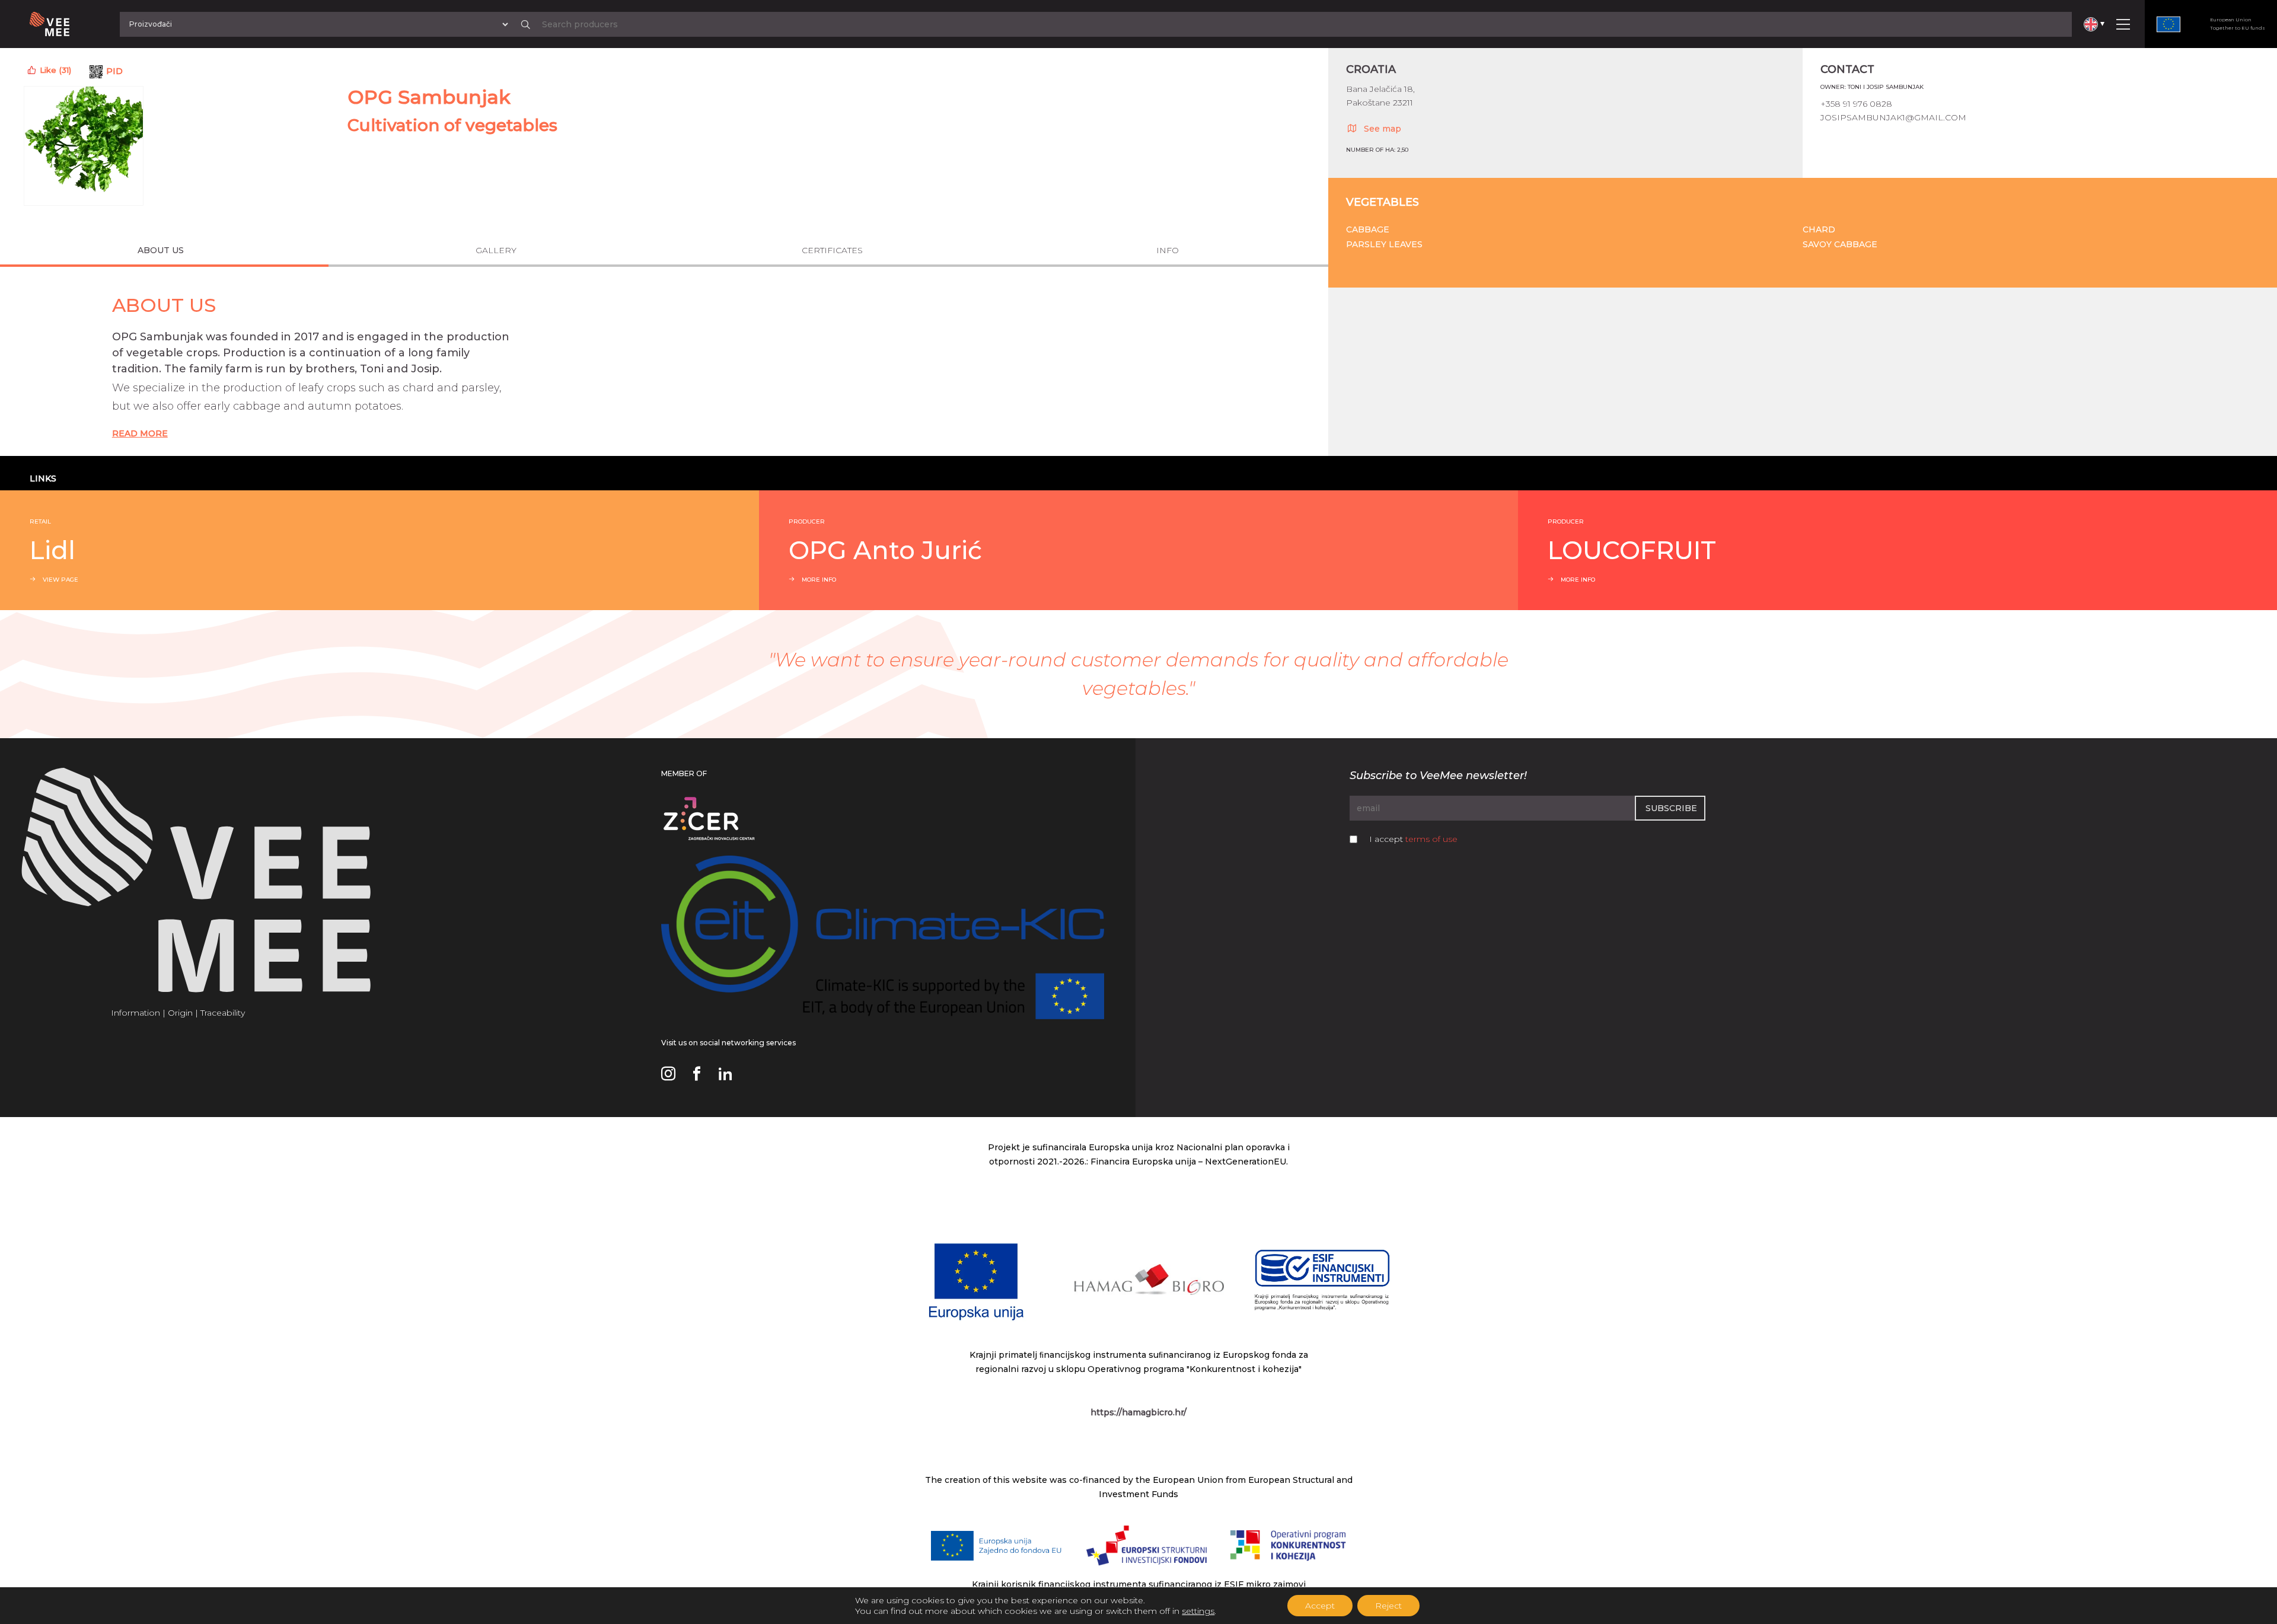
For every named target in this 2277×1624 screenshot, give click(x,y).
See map (1383, 129)
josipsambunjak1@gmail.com (1893, 117)
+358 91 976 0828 (1856, 104)
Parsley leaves (1384, 244)
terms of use (1431, 839)
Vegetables (1383, 202)
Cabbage (1368, 229)
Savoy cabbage (1840, 244)
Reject (1388, 1606)
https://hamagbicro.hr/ (1138, 1412)
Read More (140, 433)
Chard (1819, 229)
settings (1198, 1611)
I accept (1413, 839)
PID (114, 71)
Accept (1320, 1606)
